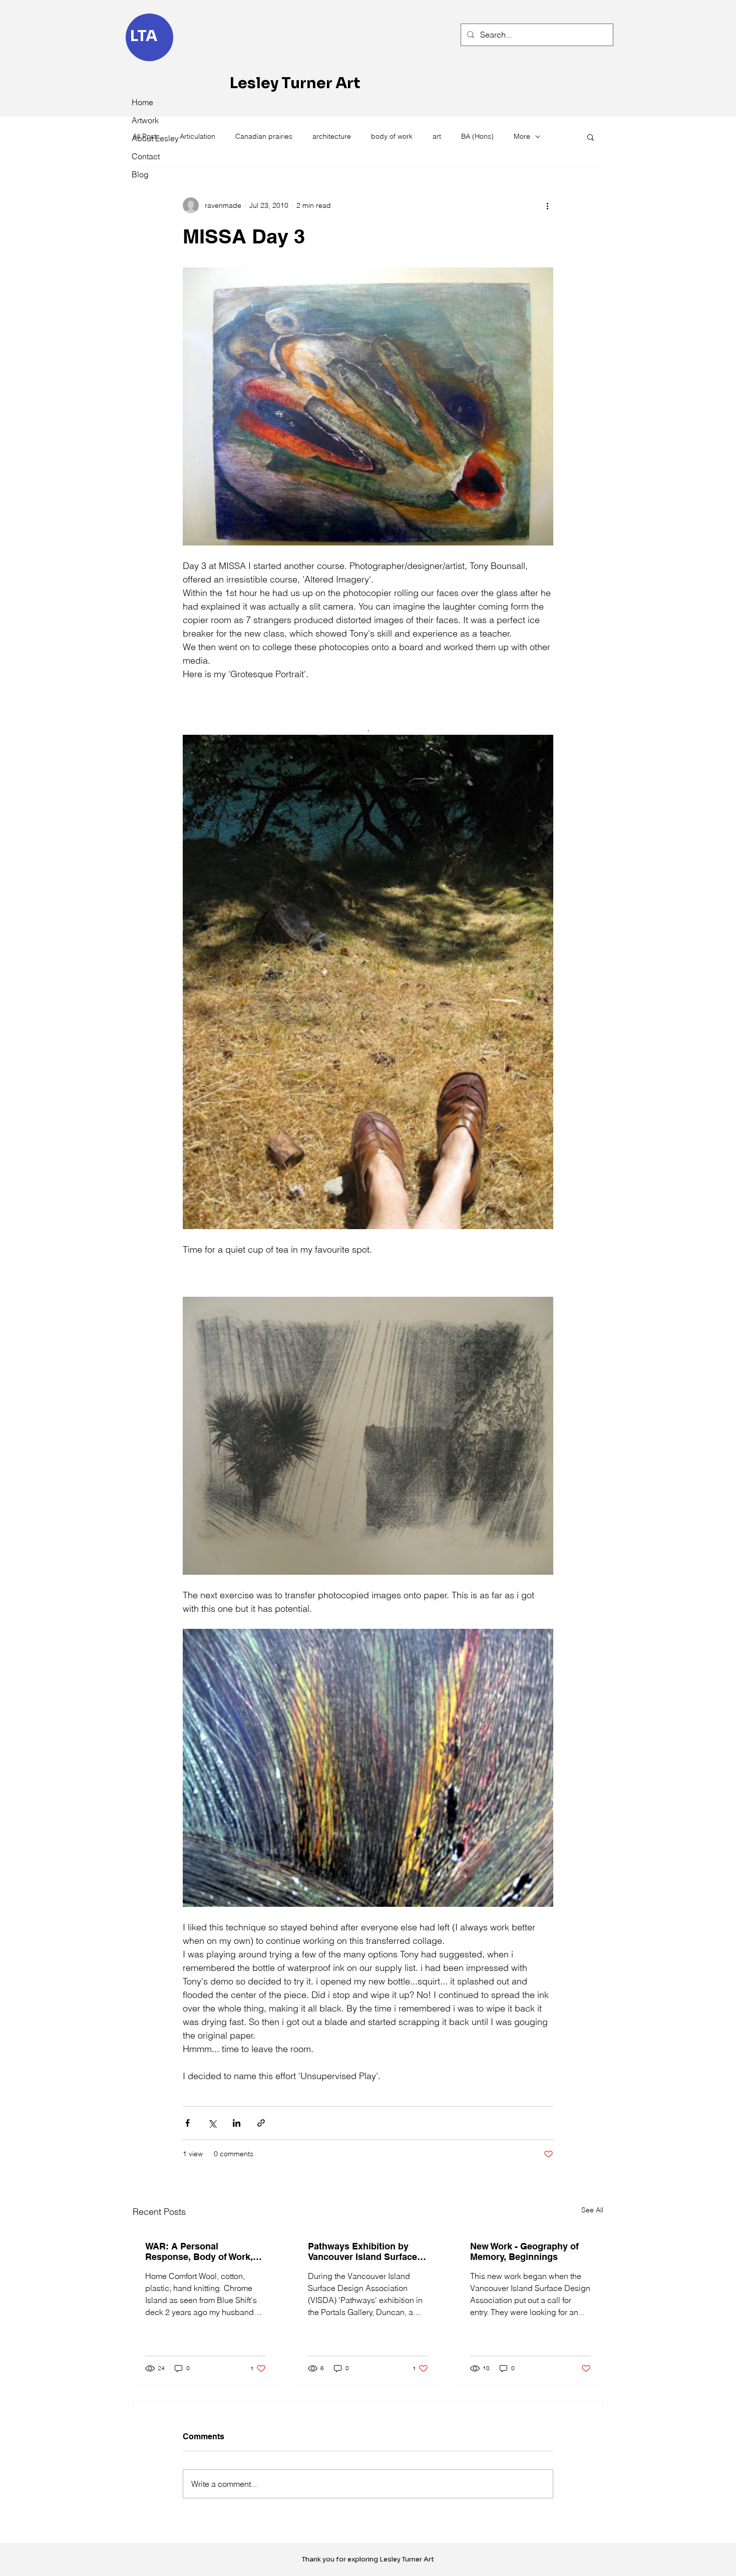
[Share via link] (261, 2123)
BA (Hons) (477, 136)
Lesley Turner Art (295, 83)
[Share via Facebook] (188, 2123)
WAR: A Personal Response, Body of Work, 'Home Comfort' (199, 2251)
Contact (146, 156)
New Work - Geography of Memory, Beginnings (524, 2251)
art (437, 136)
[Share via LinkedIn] (237, 2123)
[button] (591, 137)
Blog (140, 174)
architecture (332, 136)
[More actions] (547, 205)
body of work (392, 136)
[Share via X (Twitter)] (212, 2123)
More (522, 136)
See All (592, 2210)
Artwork (145, 120)
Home (142, 102)
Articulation (198, 136)
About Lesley (154, 138)
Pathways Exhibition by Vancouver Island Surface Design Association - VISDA (367, 2251)
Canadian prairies (264, 136)
